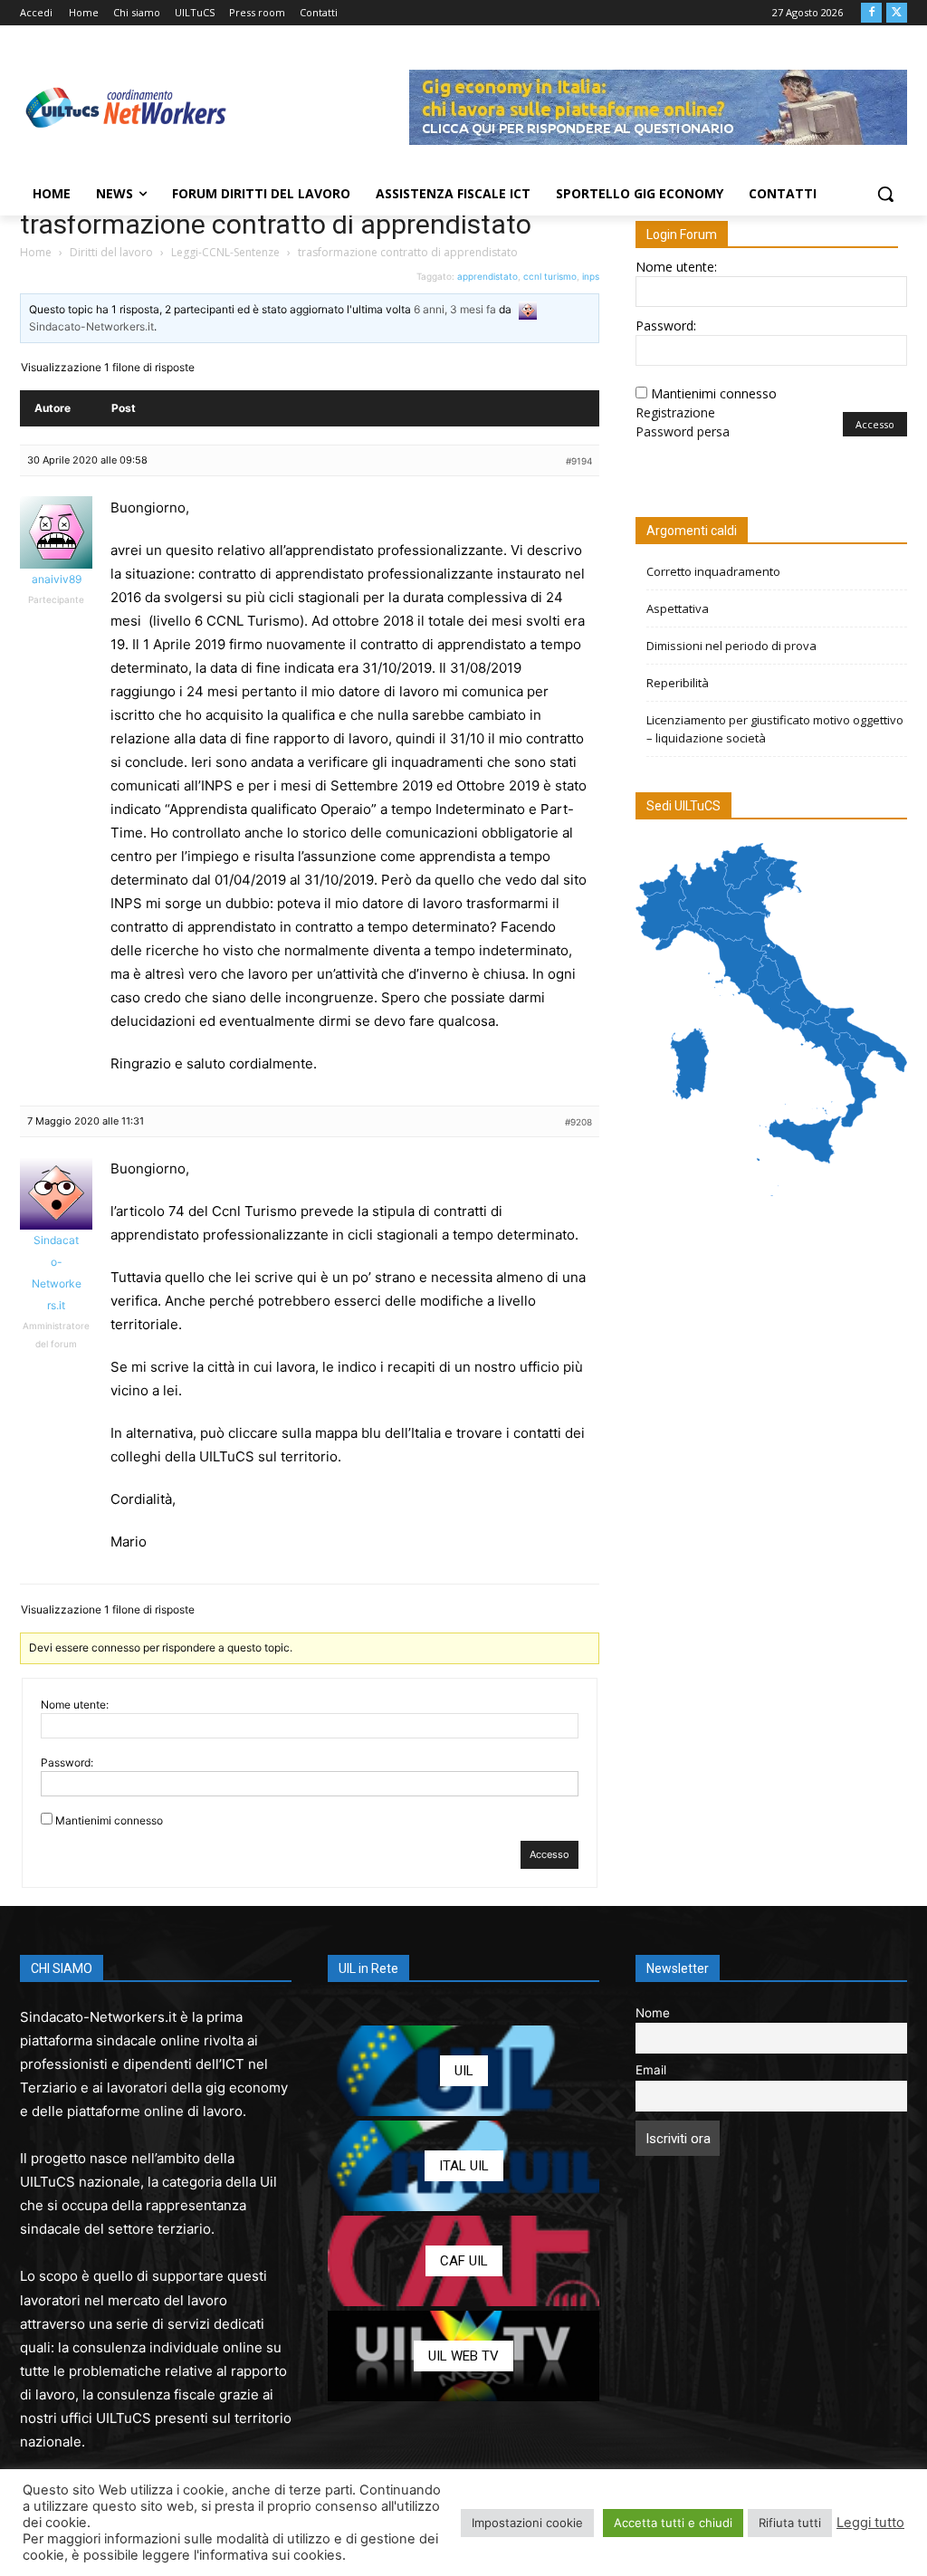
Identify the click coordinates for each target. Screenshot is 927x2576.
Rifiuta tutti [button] (790, 2523)
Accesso (550, 1854)
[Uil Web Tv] (463, 2356)
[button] (885, 194)
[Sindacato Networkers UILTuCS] (126, 107)
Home (36, 252)
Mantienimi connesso (109, 1820)
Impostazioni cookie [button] (527, 2523)
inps (591, 276)
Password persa (683, 431)
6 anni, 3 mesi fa (455, 309)
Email (651, 2070)
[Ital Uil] (463, 2166)
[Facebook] (871, 13)
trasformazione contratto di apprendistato (276, 224)
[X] (897, 13)
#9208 (578, 1122)
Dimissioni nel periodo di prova (731, 646)
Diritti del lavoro (111, 252)
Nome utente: (75, 1705)
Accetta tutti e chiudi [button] (673, 2523)
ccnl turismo (550, 276)
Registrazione (675, 412)
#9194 (579, 461)
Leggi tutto (870, 2523)
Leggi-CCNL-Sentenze (225, 252)
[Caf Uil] (463, 2261)
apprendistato (487, 276)
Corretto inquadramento (713, 571)
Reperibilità (678, 683)
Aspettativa (678, 608)
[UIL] (463, 2071)
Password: (67, 1762)
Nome (653, 2013)
